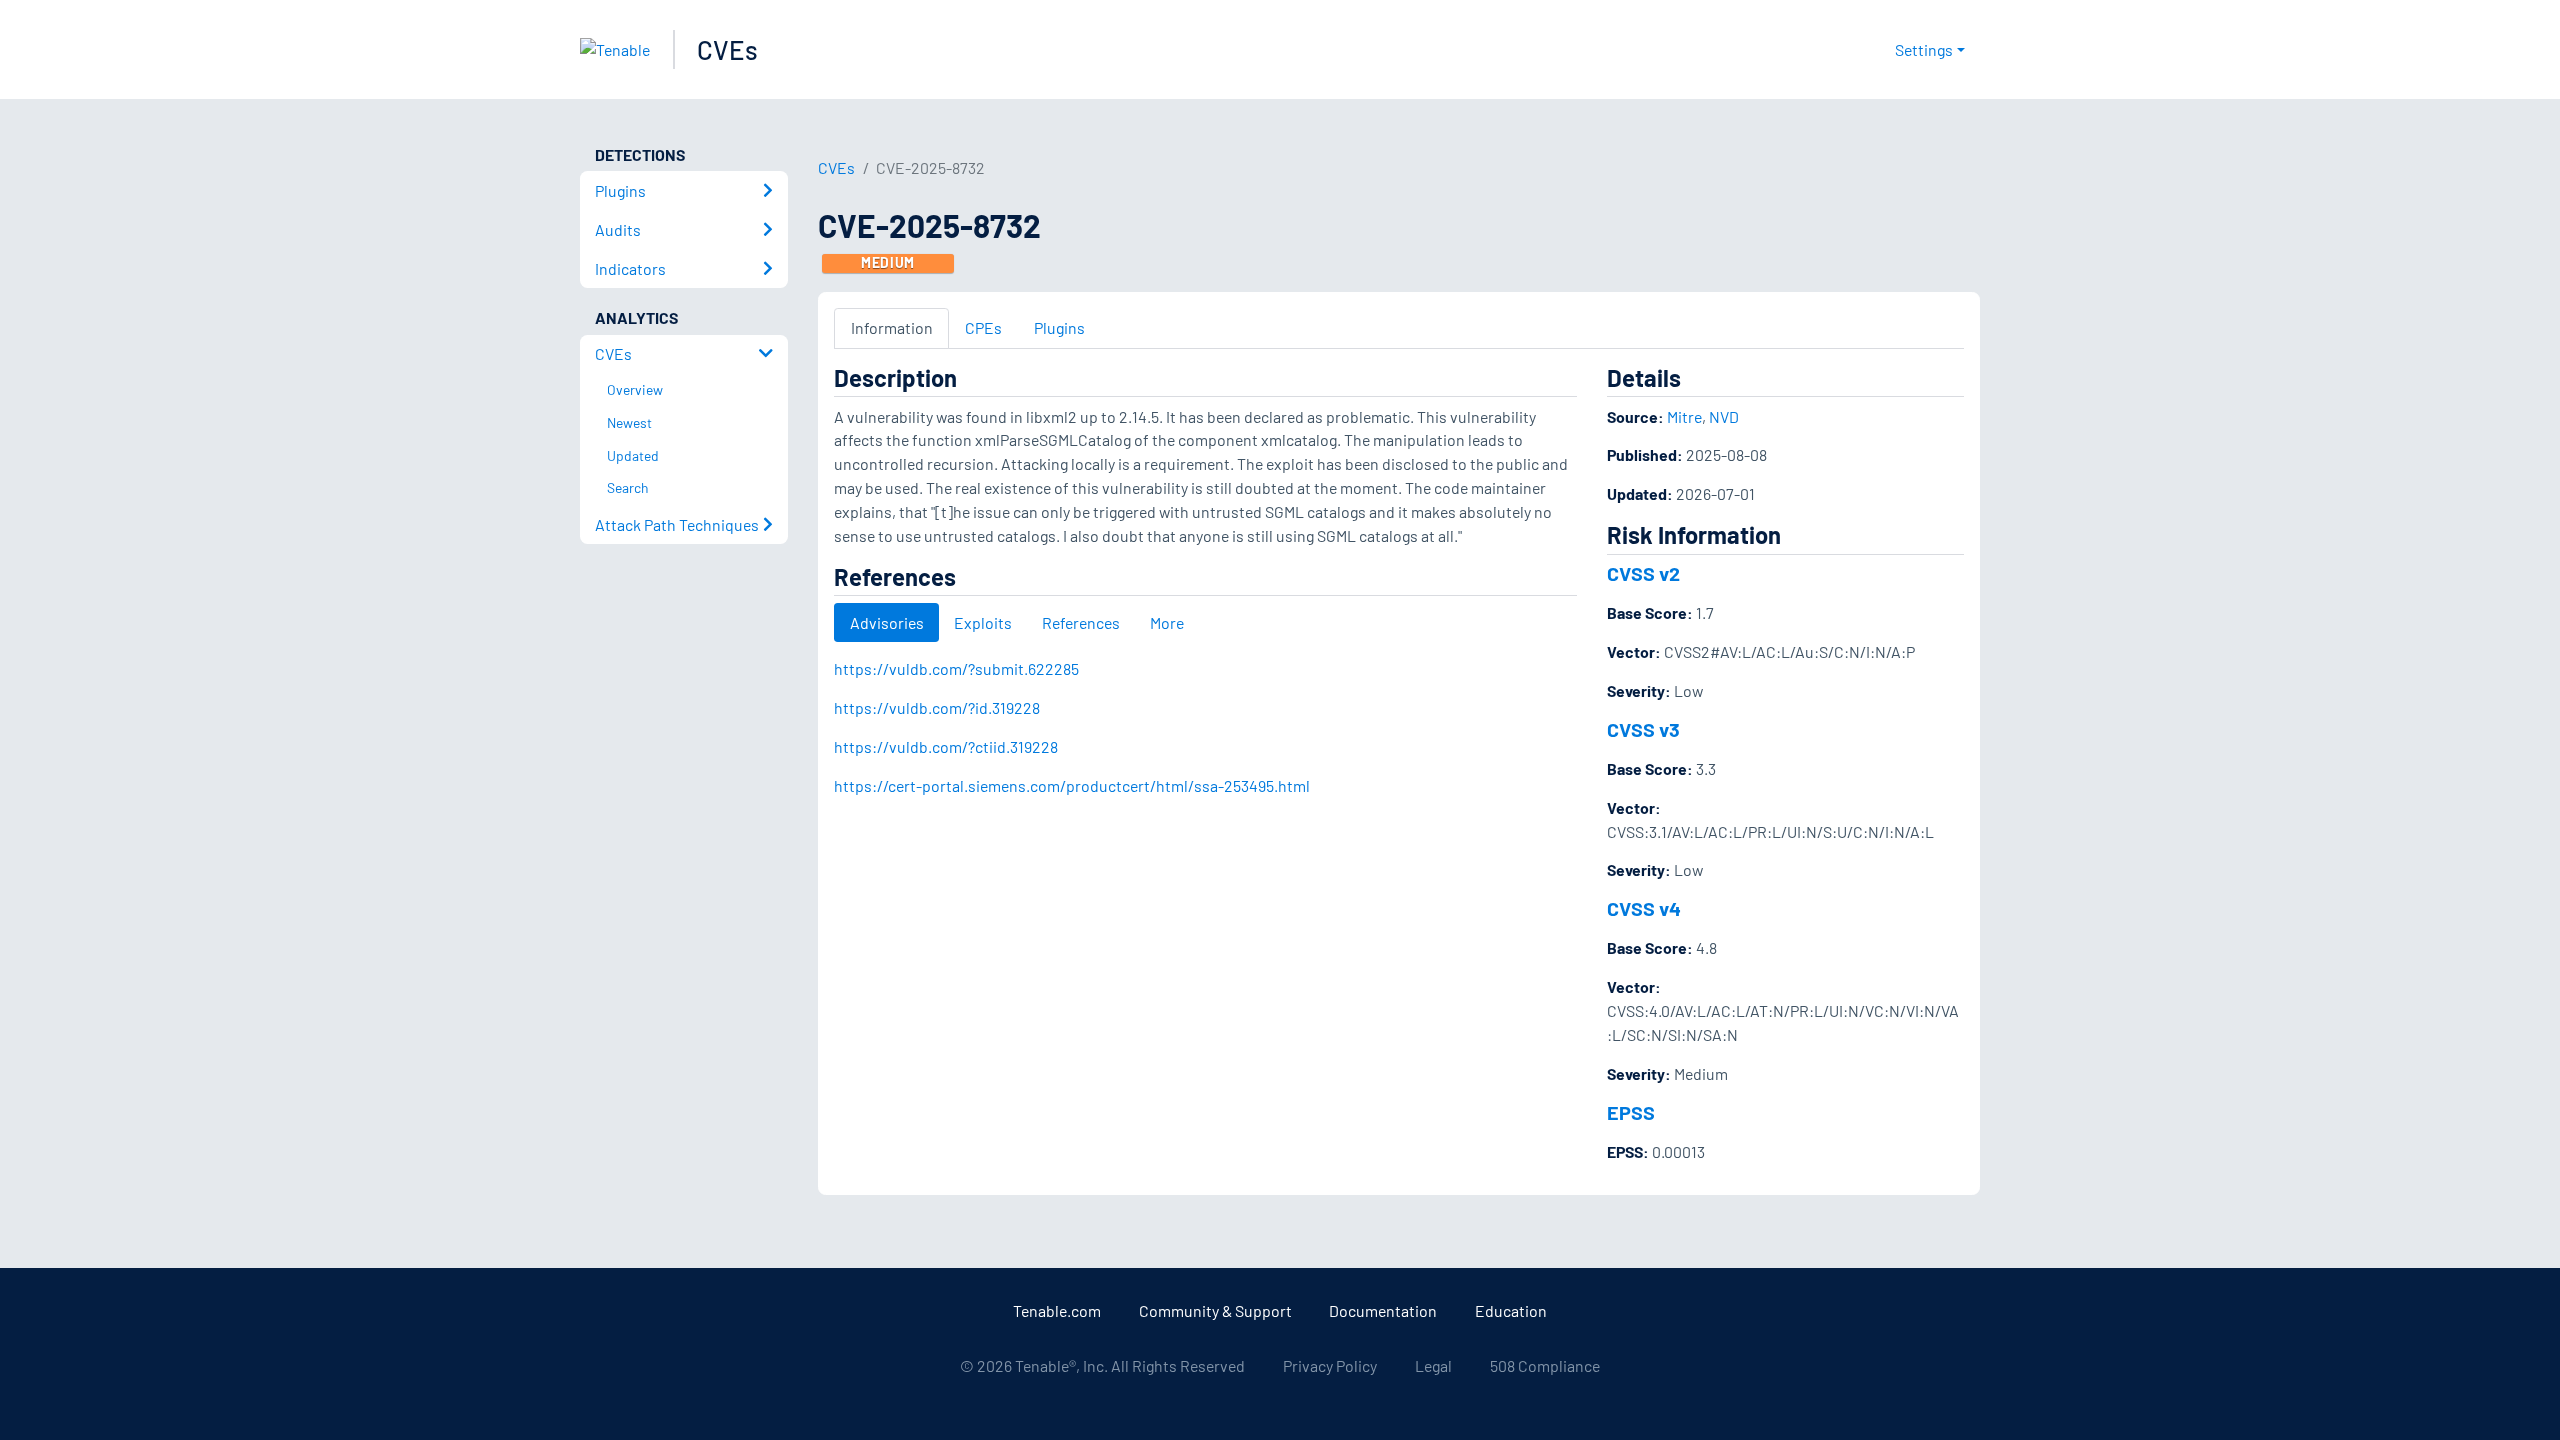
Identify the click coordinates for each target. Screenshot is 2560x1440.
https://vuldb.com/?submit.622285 (956, 668)
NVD (1724, 416)
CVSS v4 (1644, 908)
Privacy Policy (1330, 1365)
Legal (1433, 1365)
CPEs (983, 327)
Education (1511, 1310)
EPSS (1631, 1112)
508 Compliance (1545, 1365)
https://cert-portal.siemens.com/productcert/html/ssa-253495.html (1072, 785)
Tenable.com (1057, 1310)
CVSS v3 (1643, 729)
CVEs (727, 49)
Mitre (1684, 416)
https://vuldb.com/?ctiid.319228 (946, 746)
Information (892, 327)
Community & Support (1215, 1310)
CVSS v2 (1643, 573)
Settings (1924, 49)
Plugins (1059, 327)
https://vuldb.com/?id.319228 (937, 707)
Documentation (1383, 1310)
